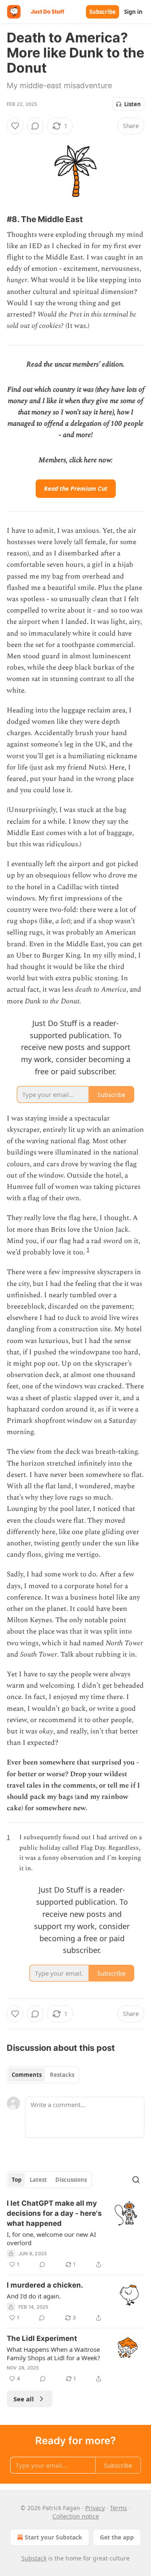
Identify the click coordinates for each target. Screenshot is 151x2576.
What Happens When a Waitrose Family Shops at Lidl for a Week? (53, 2353)
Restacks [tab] (62, 2075)
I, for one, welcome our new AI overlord (51, 2238)
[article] (75, 2234)
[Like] (15, 126)
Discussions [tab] (71, 2180)
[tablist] (43, 2075)
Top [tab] (17, 2180)
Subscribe (103, 12)
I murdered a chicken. (45, 2285)
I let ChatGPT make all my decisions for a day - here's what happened (54, 2213)
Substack (34, 2558)
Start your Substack (53, 2537)
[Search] (136, 2180)
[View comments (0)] (35, 126)
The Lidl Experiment (42, 2338)
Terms (118, 2508)
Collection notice (76, 2516)
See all (24, 2399)
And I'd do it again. (34, 2296)
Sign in (133, 12)
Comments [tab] (27, 2075)
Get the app (117, 2537)
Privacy (95, 2508)
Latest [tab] (38, 2180)
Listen (133, 104)
